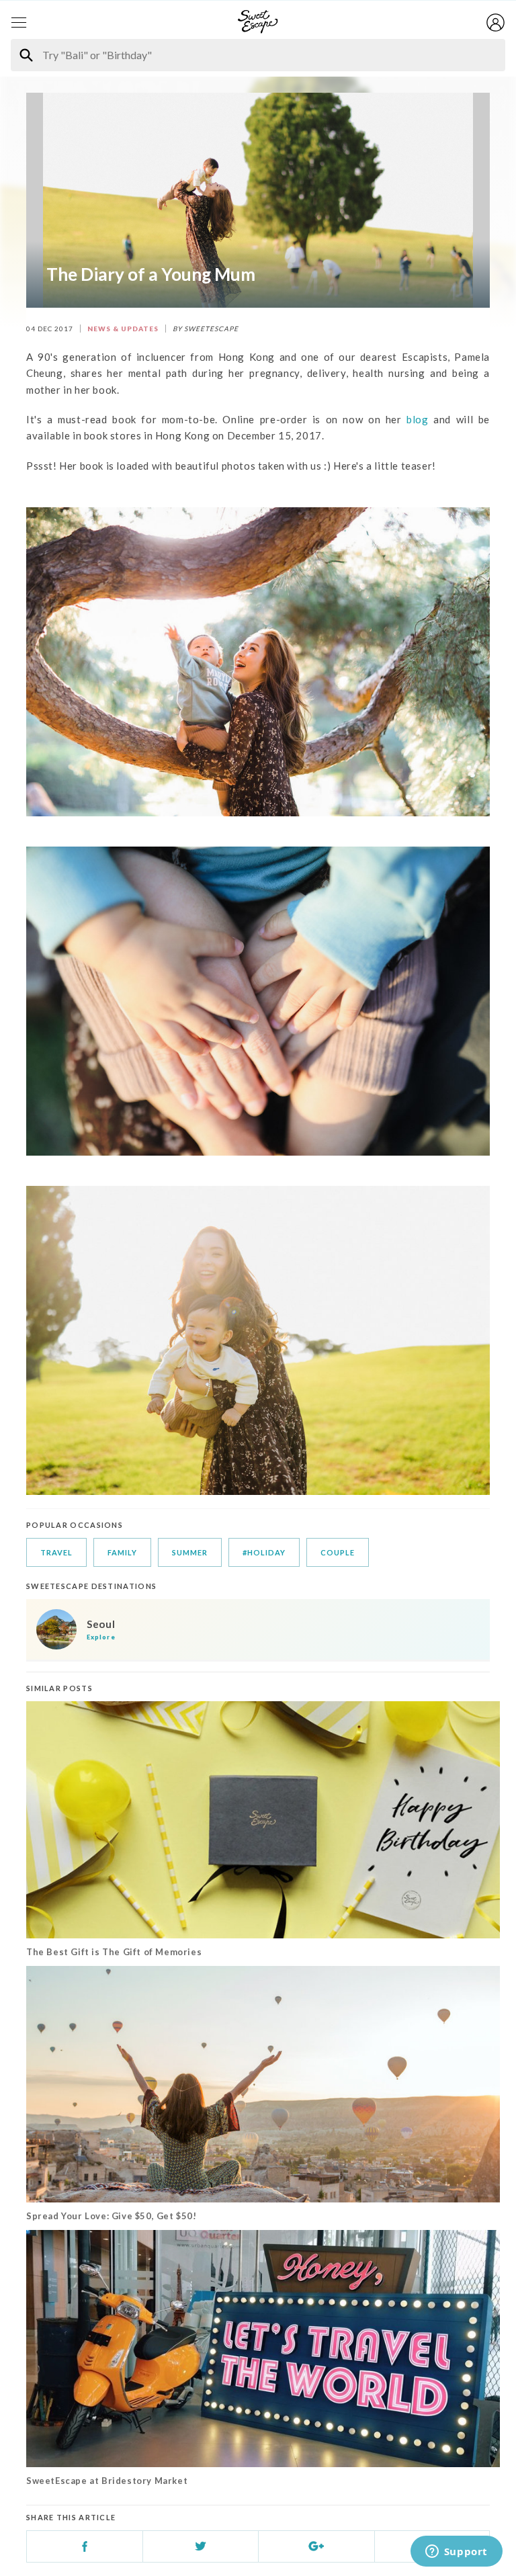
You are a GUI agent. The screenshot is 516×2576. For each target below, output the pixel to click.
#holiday (264, 1552)
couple (338, 1552)
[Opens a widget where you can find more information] (456, 2552)
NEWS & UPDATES (123, 329)
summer (190, 1552)
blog (417, 419)
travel (56, 1552)
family (122, 1552)
